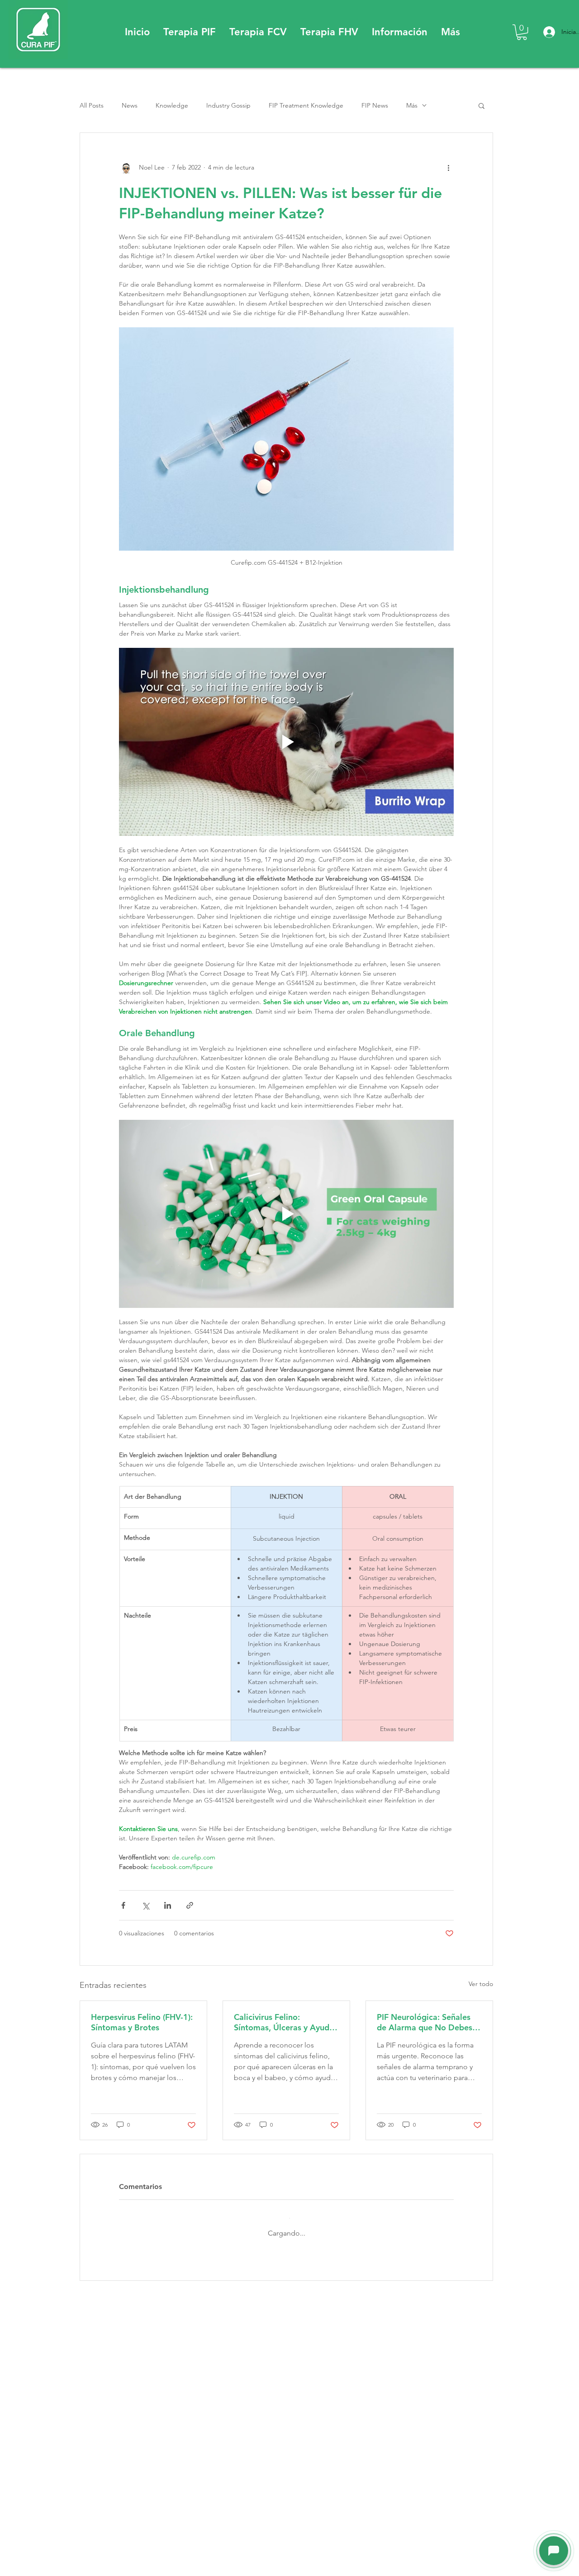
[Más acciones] (448, 167)
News (130, 105)
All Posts (92, 105)
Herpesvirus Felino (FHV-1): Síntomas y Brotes (142, 2022)
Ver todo (481, 1984)
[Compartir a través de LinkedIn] (168, 1905)
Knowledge (172, 105)
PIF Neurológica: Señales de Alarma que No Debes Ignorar (425, 2022)
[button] (190, 32)
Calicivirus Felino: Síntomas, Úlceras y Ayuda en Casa (284, 2022)
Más (412, 105)
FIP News (375, 105)
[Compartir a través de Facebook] (123, 1905)
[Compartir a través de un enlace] (190, 1905)
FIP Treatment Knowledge (306, 105)
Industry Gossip (228, 105)
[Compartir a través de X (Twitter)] (145, 1905)
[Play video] (286, 742)
